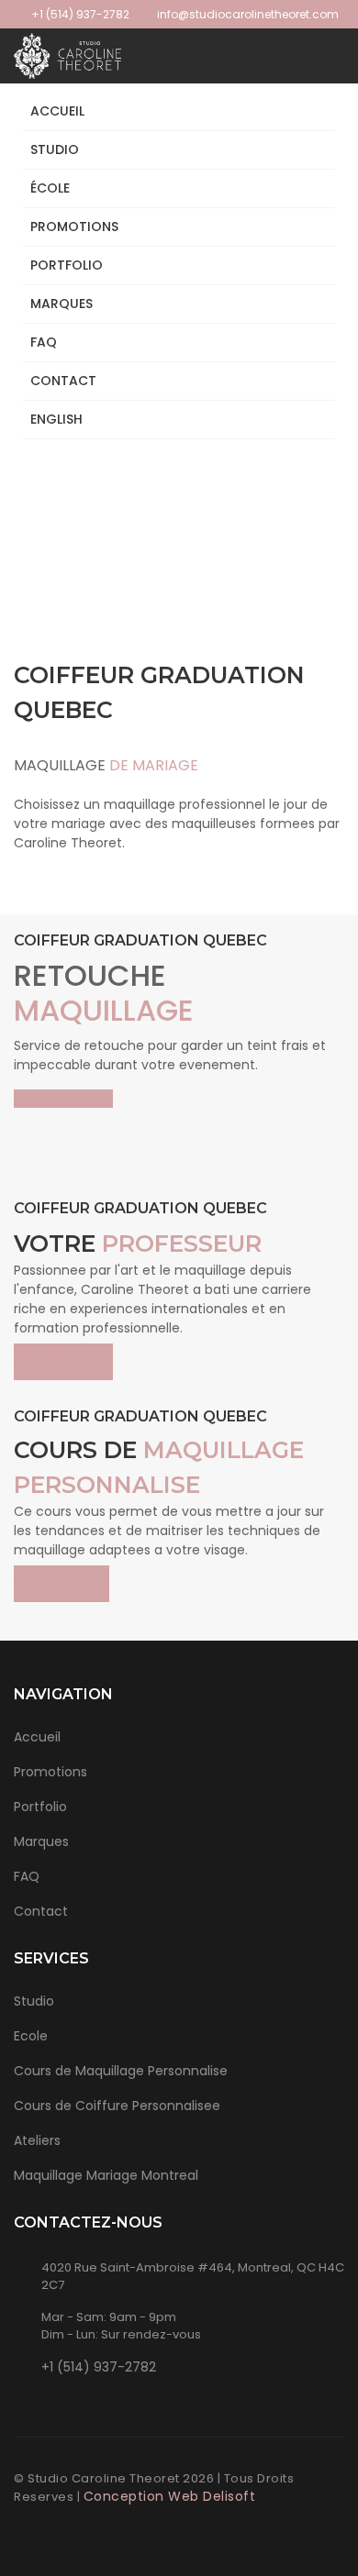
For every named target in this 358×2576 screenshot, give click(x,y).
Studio (55, 149)
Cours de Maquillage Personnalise (121, 2071)
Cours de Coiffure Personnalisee (117, 2106)
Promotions (74, 227)
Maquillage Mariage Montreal (106, 2175)
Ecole (31, 2036)
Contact (63, 381)
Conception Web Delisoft (170, 2496)
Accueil (57, 111)
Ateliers (37, 2140)
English (56, 419)
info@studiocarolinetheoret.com (246, 14)
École (50, 188)
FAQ (44, 342)
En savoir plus (58, 1099)
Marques (62, 304)
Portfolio (40, 1807)
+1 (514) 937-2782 (80, 14)
